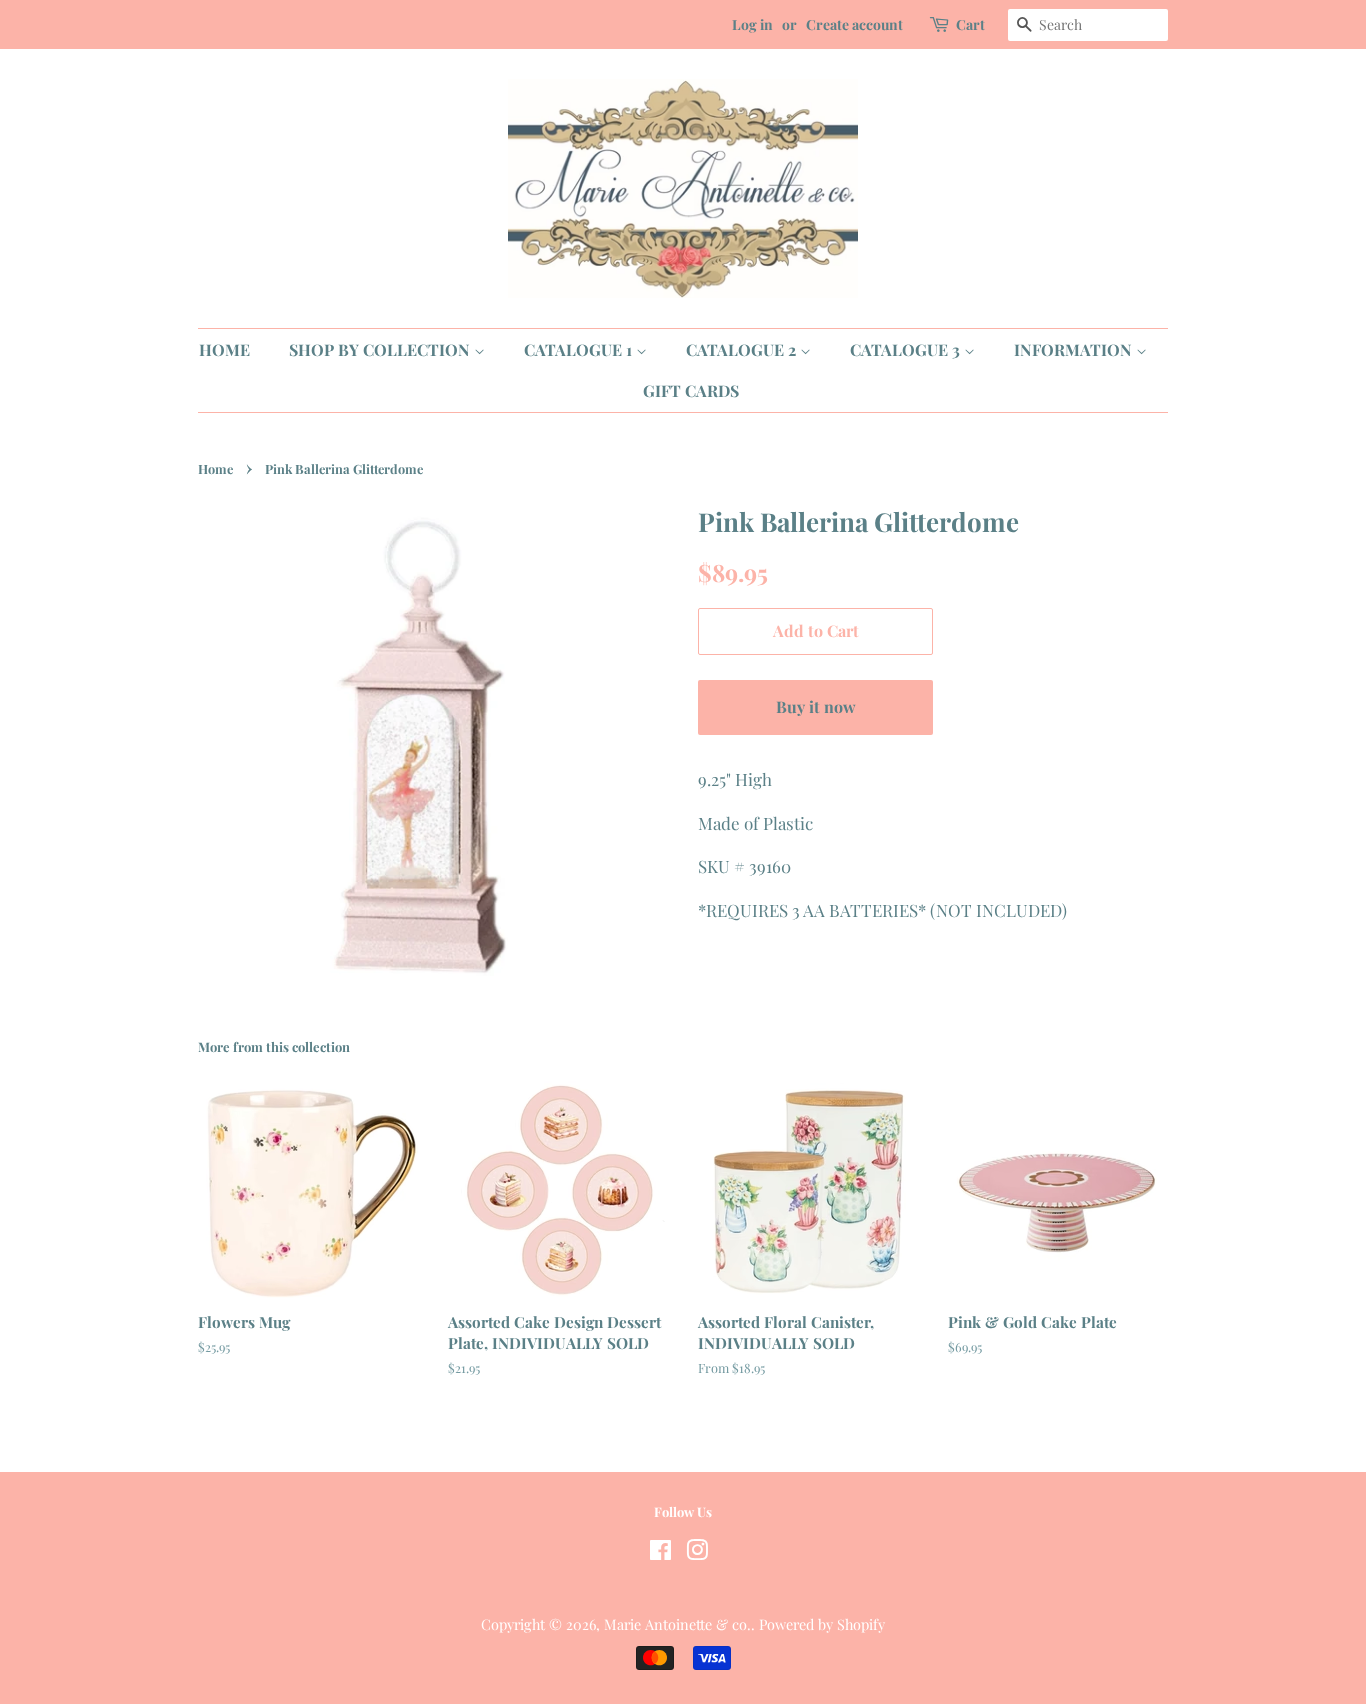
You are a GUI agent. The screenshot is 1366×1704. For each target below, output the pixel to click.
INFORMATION (1075, 349)
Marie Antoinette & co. (677, 1624)
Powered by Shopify (822, 1624)
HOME (224, 349)
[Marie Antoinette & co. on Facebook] (660, 1553)
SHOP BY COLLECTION (381, 349)
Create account (854, 24)
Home (215, 468)
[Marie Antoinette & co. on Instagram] (697, 1553)
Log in (752, 24)
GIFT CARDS (691, 390)
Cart (970, 24)
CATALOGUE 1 (580, 349)
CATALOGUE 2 (743, 349)
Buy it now (816, 706)
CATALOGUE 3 (907, 349)
